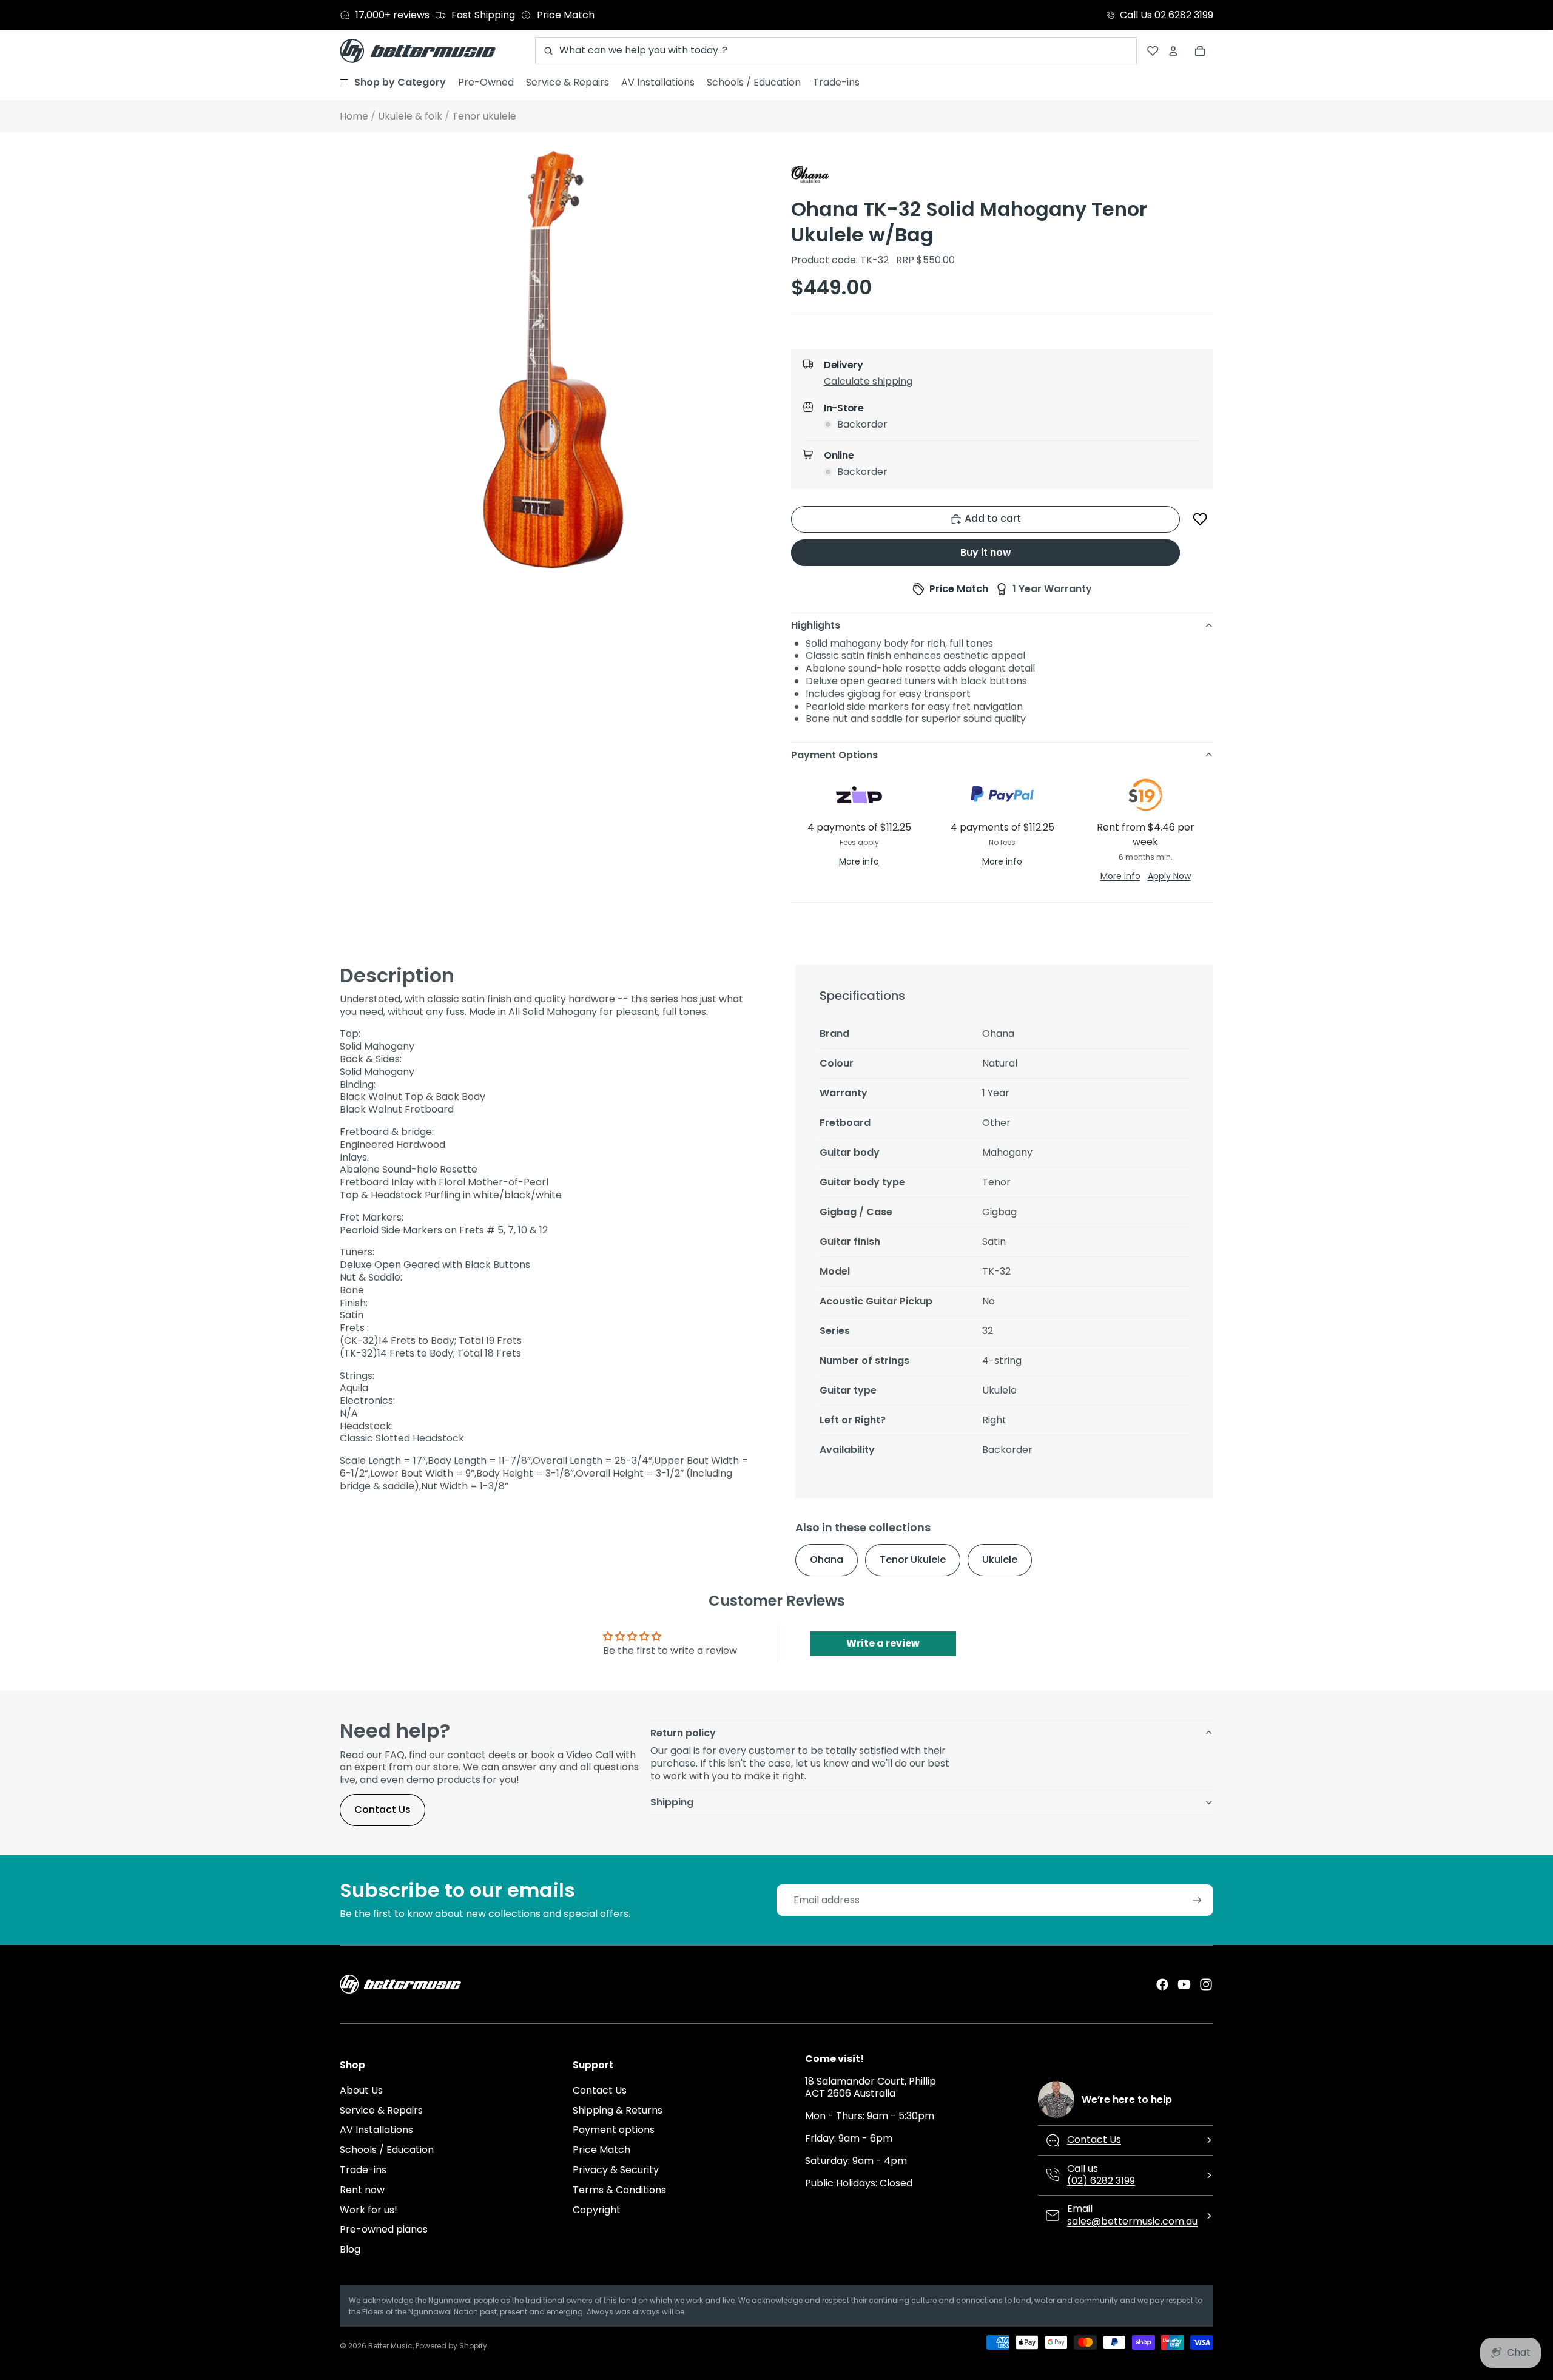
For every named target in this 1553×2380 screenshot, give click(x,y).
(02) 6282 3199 (1101, 2181)
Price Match (601, 2150)
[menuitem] (393, 83)
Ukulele (1000, 1559)
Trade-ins (363, 2170)
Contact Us (382, 1809)
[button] (1012, 384)
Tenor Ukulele (913, 1559)
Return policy (683, 1733)
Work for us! (369, 2210)
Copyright (597, 2210)
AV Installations (376, 2130)
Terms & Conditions (619, 2190)
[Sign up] (1197, 1900)
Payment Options (834, 755)
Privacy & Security (616, 2170)
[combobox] (836, 51)
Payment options (614, 2130)
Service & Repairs (381, 2110)
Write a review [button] (883, 1643)
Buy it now (986, 552)
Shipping (672, 1802)
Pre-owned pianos (384, 2229)
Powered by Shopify (451, 2346)
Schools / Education (387, 2150)
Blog (350, 2249)
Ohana (827, 1559)
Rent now (362, 2190)
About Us (361, 2090)
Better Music (390, 2346)
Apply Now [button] (1169, 876)
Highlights (816, 625)
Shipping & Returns (618, 2110)
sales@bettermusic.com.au (1132, 2221)
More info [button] (859, 861)
